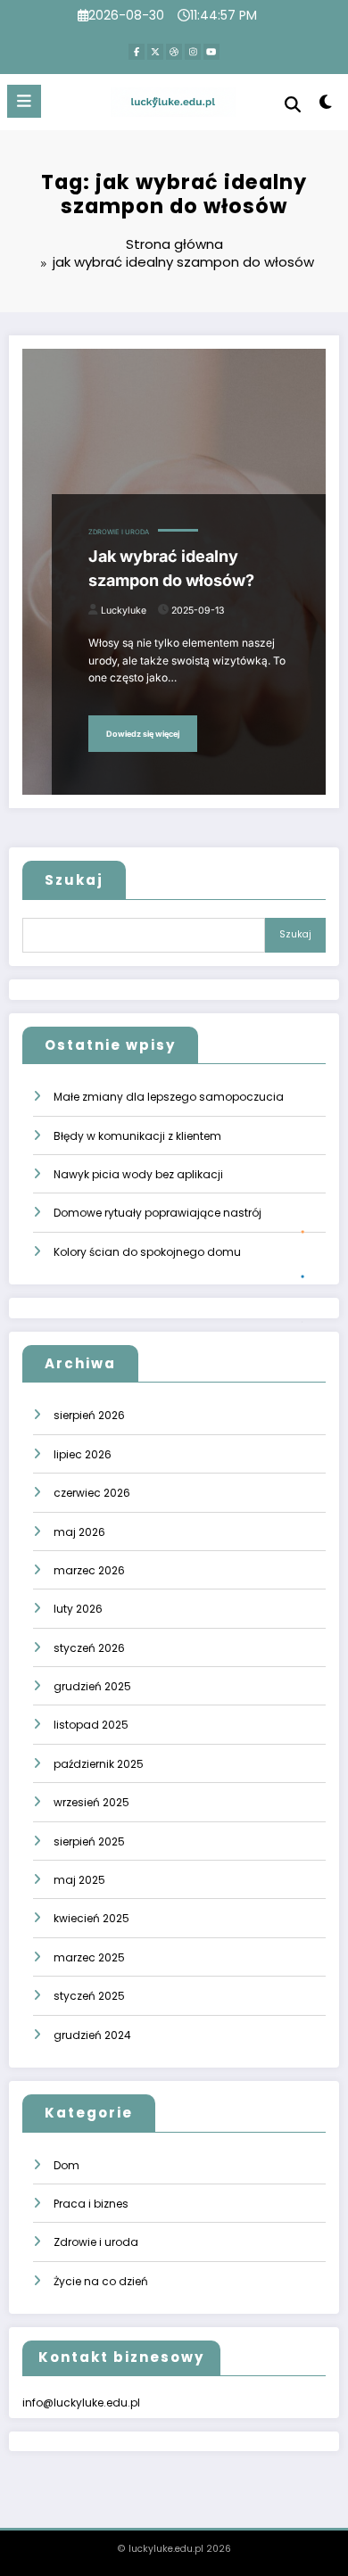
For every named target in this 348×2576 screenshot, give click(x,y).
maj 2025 (79, 1880)
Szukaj (74, 880)
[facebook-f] (137, 52)
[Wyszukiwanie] (293, 104)
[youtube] (211, 52)
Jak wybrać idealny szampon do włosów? (171, 568)
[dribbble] (174, 52)
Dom (66, 2165)
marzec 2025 (89, 1957)
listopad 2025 (91, 1725)
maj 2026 (79, 1532)
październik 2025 (99, 1764)
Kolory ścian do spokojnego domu (147, 1252)
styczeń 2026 (89, 1648)
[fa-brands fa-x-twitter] (155, 52)
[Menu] (24, 101)
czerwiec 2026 (92, 1493)
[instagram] (193, 52)
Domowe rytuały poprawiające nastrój (157, 1213)
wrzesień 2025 (91, 1802)
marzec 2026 (89, 1570)
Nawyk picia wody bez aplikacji (138, 1174)
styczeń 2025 (89, 1996)
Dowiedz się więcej (143, 734)
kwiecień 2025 (91, 1918)
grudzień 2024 (92, 2035)
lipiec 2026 (83, 1454)
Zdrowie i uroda (119, 532)
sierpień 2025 (89, 1841)
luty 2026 (78, 1609)
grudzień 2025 (92, 1686)
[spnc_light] (325, 106)
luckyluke (124, 611)
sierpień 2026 (89, 1415)
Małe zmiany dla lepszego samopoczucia (169, 1097)
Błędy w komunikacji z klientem (137, 1136)
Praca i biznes (91, 2204)
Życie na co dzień (101, 2281)
